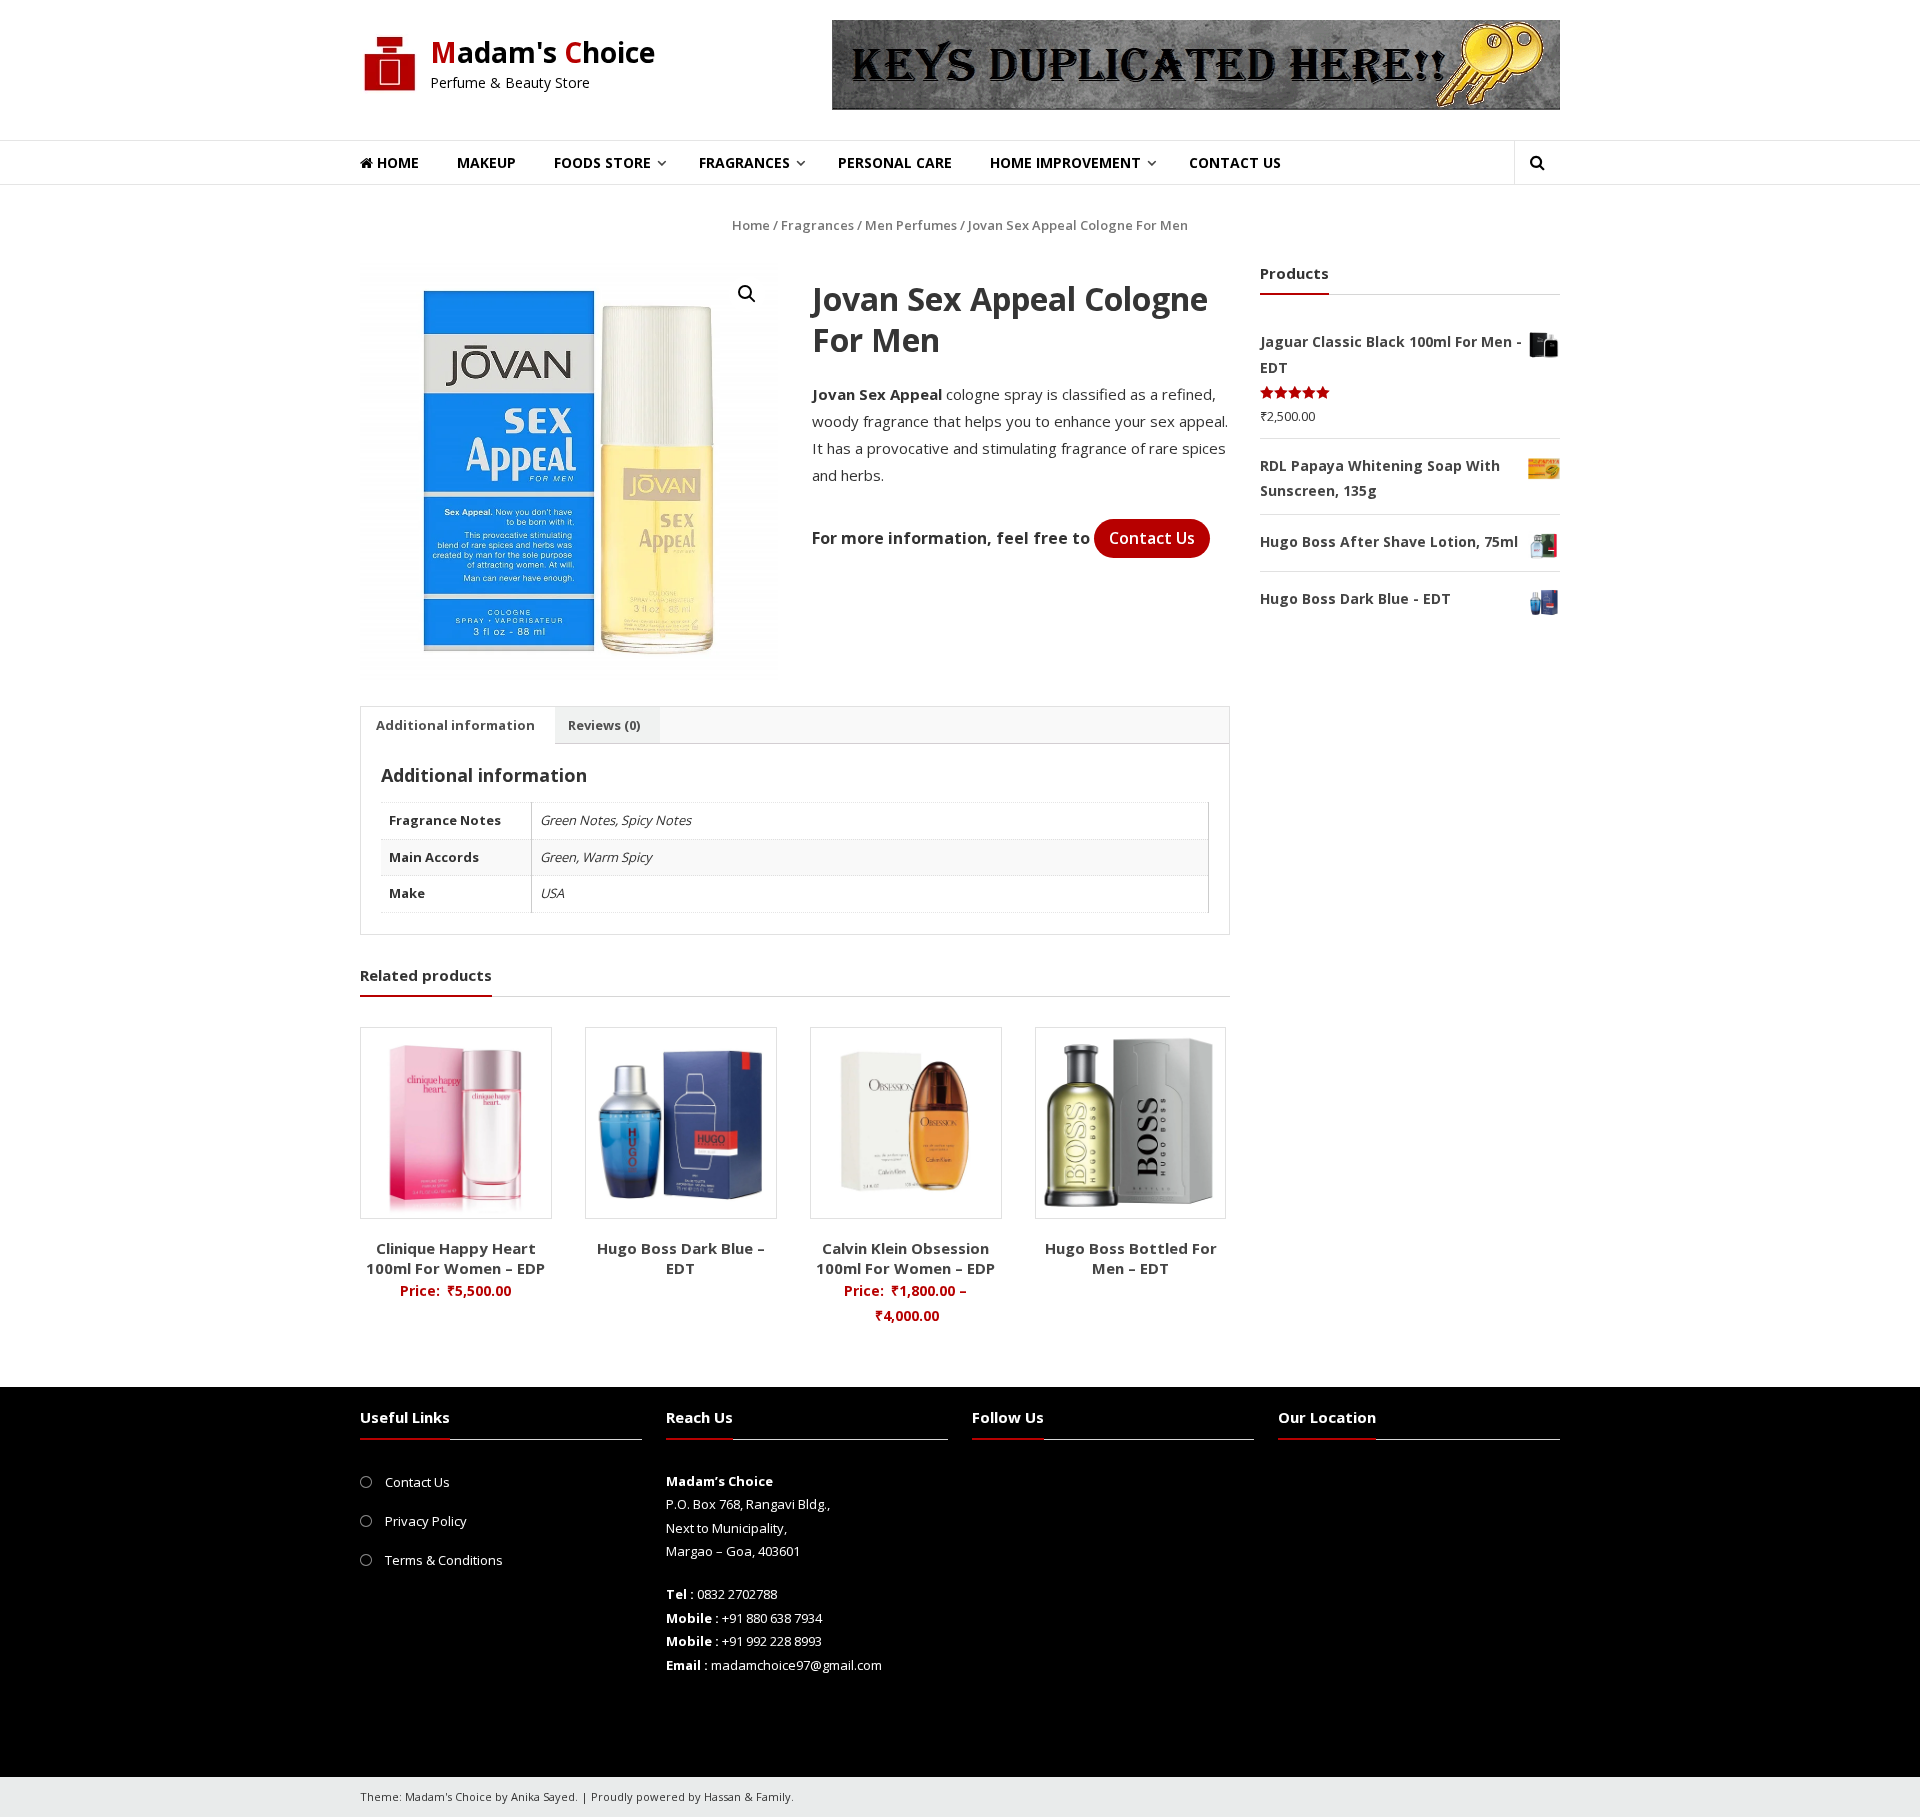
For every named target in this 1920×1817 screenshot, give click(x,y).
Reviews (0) (604, 725)
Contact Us (1235, 162)
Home (396, 162)
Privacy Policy (426, 1521)
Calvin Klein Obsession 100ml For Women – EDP (905, 1258)
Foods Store (602, 162)
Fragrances (744, 162)
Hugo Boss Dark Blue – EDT (681, 1258)
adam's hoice (542, 52)
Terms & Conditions (444, 1560)
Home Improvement (1065, 162)
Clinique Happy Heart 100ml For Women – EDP (455, 1258)
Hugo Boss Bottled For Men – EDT (1131, 1258)
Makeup (486, 162)
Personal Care (895, 162)
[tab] (455, 725)
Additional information (455, 725)
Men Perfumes (911, 225)
